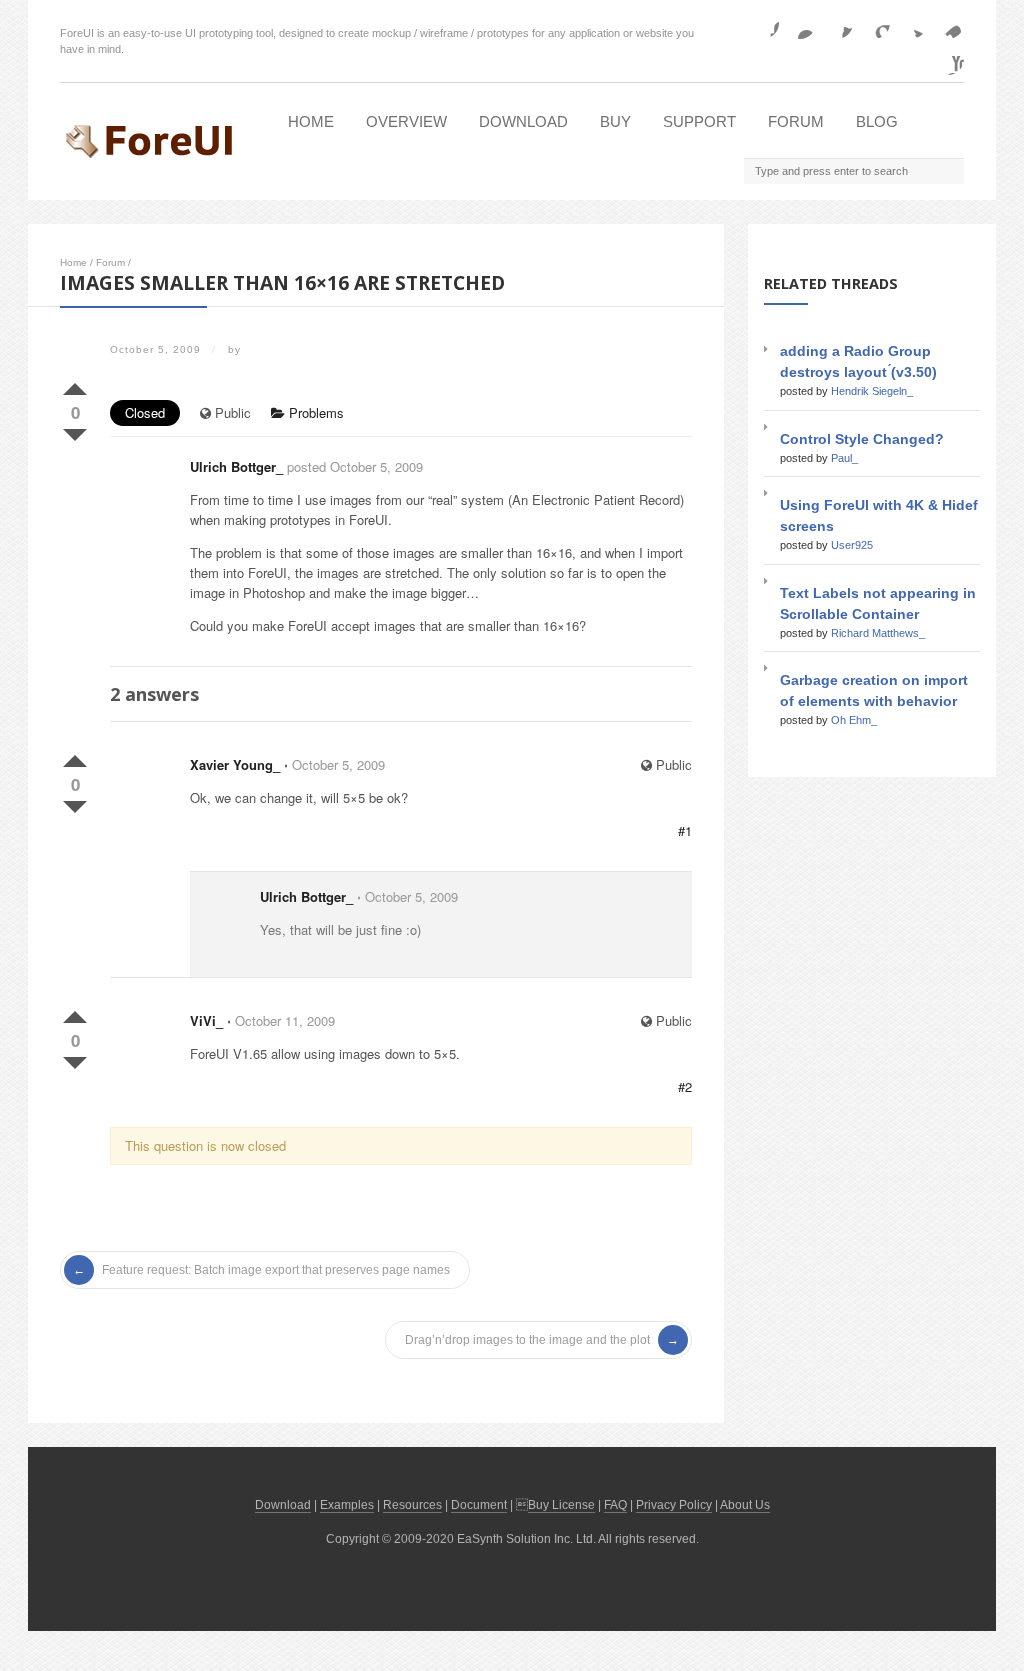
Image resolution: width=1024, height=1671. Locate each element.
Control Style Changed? (862, 439)
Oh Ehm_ (854, 720)
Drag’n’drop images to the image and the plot (527, 1340)
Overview (406, 121)
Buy (615, 121)
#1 (685, 830)
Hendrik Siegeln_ (872, 391)
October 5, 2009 (338, 764)
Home (311, 121)
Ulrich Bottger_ (236, 466)
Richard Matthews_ (878, 633)
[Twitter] (911, 23)
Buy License (561, 1505)
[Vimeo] (948, 23)
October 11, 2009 (285, 1020)
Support (699, 121)
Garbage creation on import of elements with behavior (874, 690)
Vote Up (75, 385)
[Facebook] (763, 23)
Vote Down (75, 431)
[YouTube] (948, 59)
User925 (852, 545)
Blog (877, 121)
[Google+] (874, 23)
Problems (314, 412)
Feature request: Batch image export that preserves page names (276, 1270)
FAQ (615, 1505)
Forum (796, 121)
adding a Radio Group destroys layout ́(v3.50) (858, 361)
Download (523, 121)
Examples (347, 1505)
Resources (412, 1505)
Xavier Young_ (235, 764)
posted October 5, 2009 (355, 466)
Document (479, 1505)
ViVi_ (206, 1020)
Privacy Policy (674, 1505)
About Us (745, 1505)
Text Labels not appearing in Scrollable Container (878, 603)
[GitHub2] (837, 23)
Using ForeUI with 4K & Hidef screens (879, 515)
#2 (685, 1086)
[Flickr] (800, 23)
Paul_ (844, 458)
